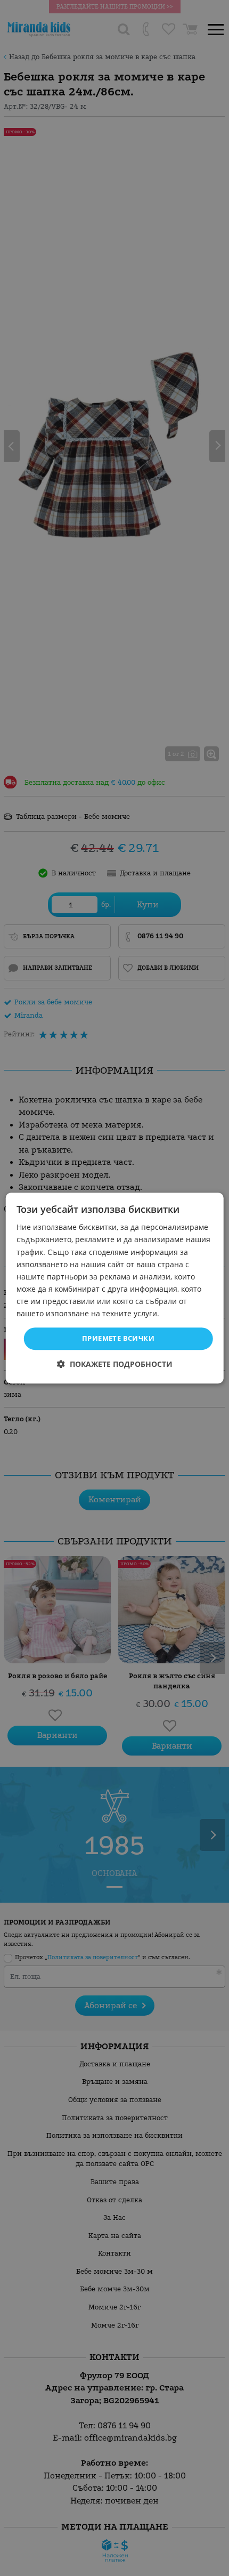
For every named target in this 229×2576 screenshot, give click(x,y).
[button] (115, 1364)
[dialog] (115, 1288)
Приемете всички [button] (118, 1338)
